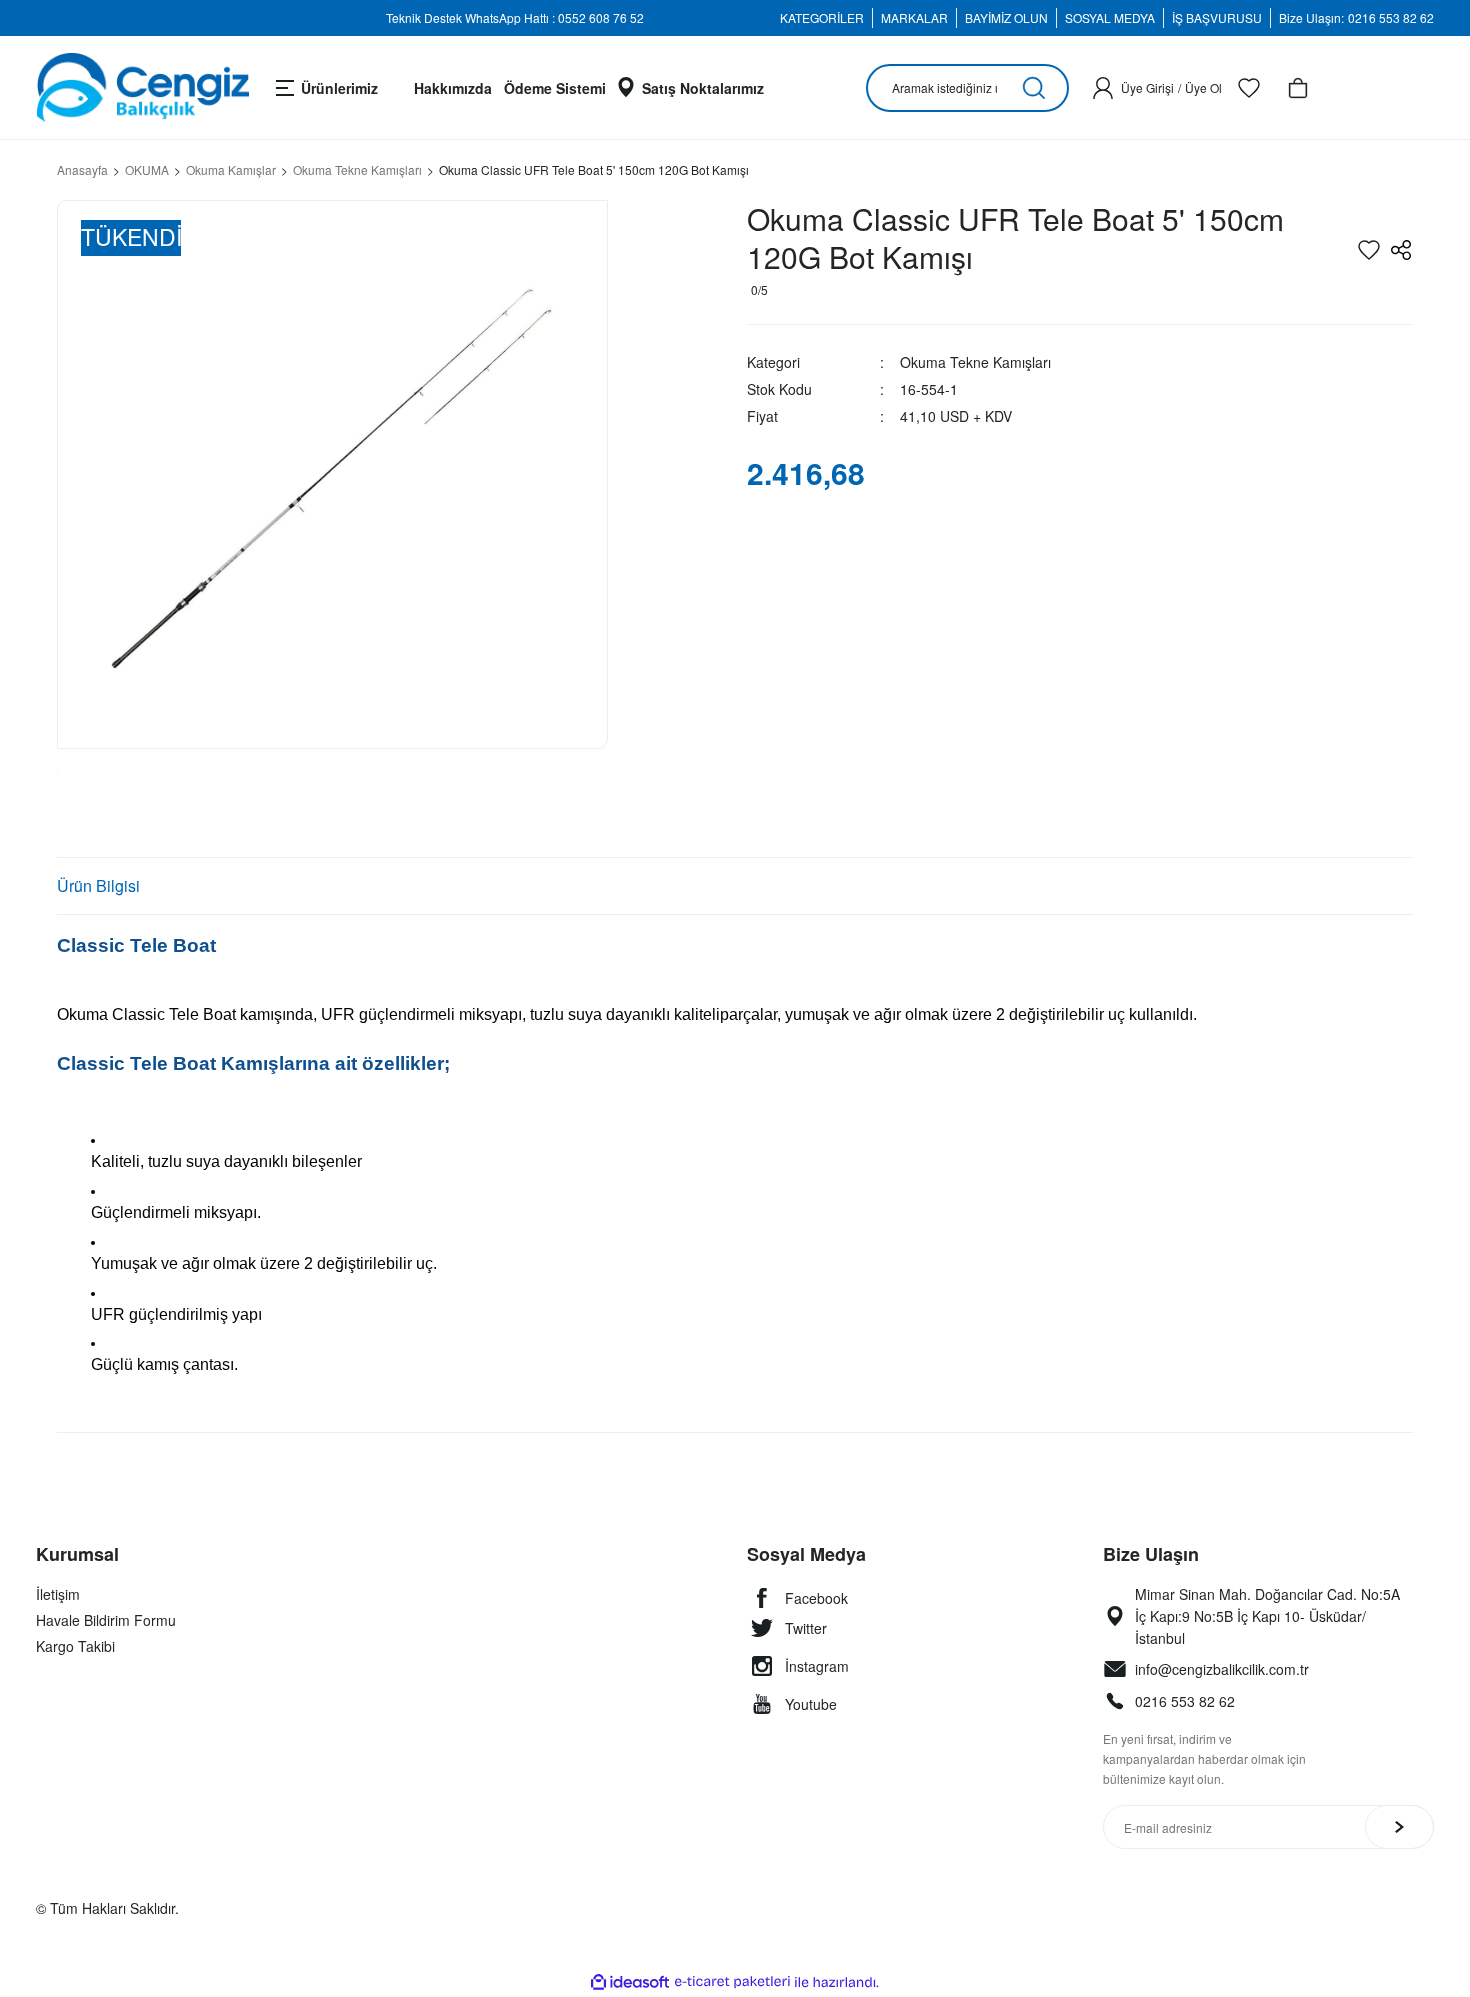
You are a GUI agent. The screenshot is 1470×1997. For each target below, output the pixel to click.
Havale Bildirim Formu (106, 1620)
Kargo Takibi (75, 1646)
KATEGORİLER (822, 17)
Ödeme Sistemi (555, 88)
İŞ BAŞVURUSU (1217, 17)
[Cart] (1298, 88)
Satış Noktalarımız (703, 88)
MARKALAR (914, 17)
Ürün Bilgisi (98, 885)
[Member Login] (1103, 88)
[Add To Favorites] (1369, 250)
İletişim (58, 1594)
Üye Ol (1203, 87)
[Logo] (142, 87)
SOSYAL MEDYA (1110, 17)
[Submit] (1399, 1827)
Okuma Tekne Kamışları (975, 362)
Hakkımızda (453, 88)
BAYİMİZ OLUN (1006, 17)
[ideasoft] (630, 1982)
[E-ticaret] (732, 1982)
